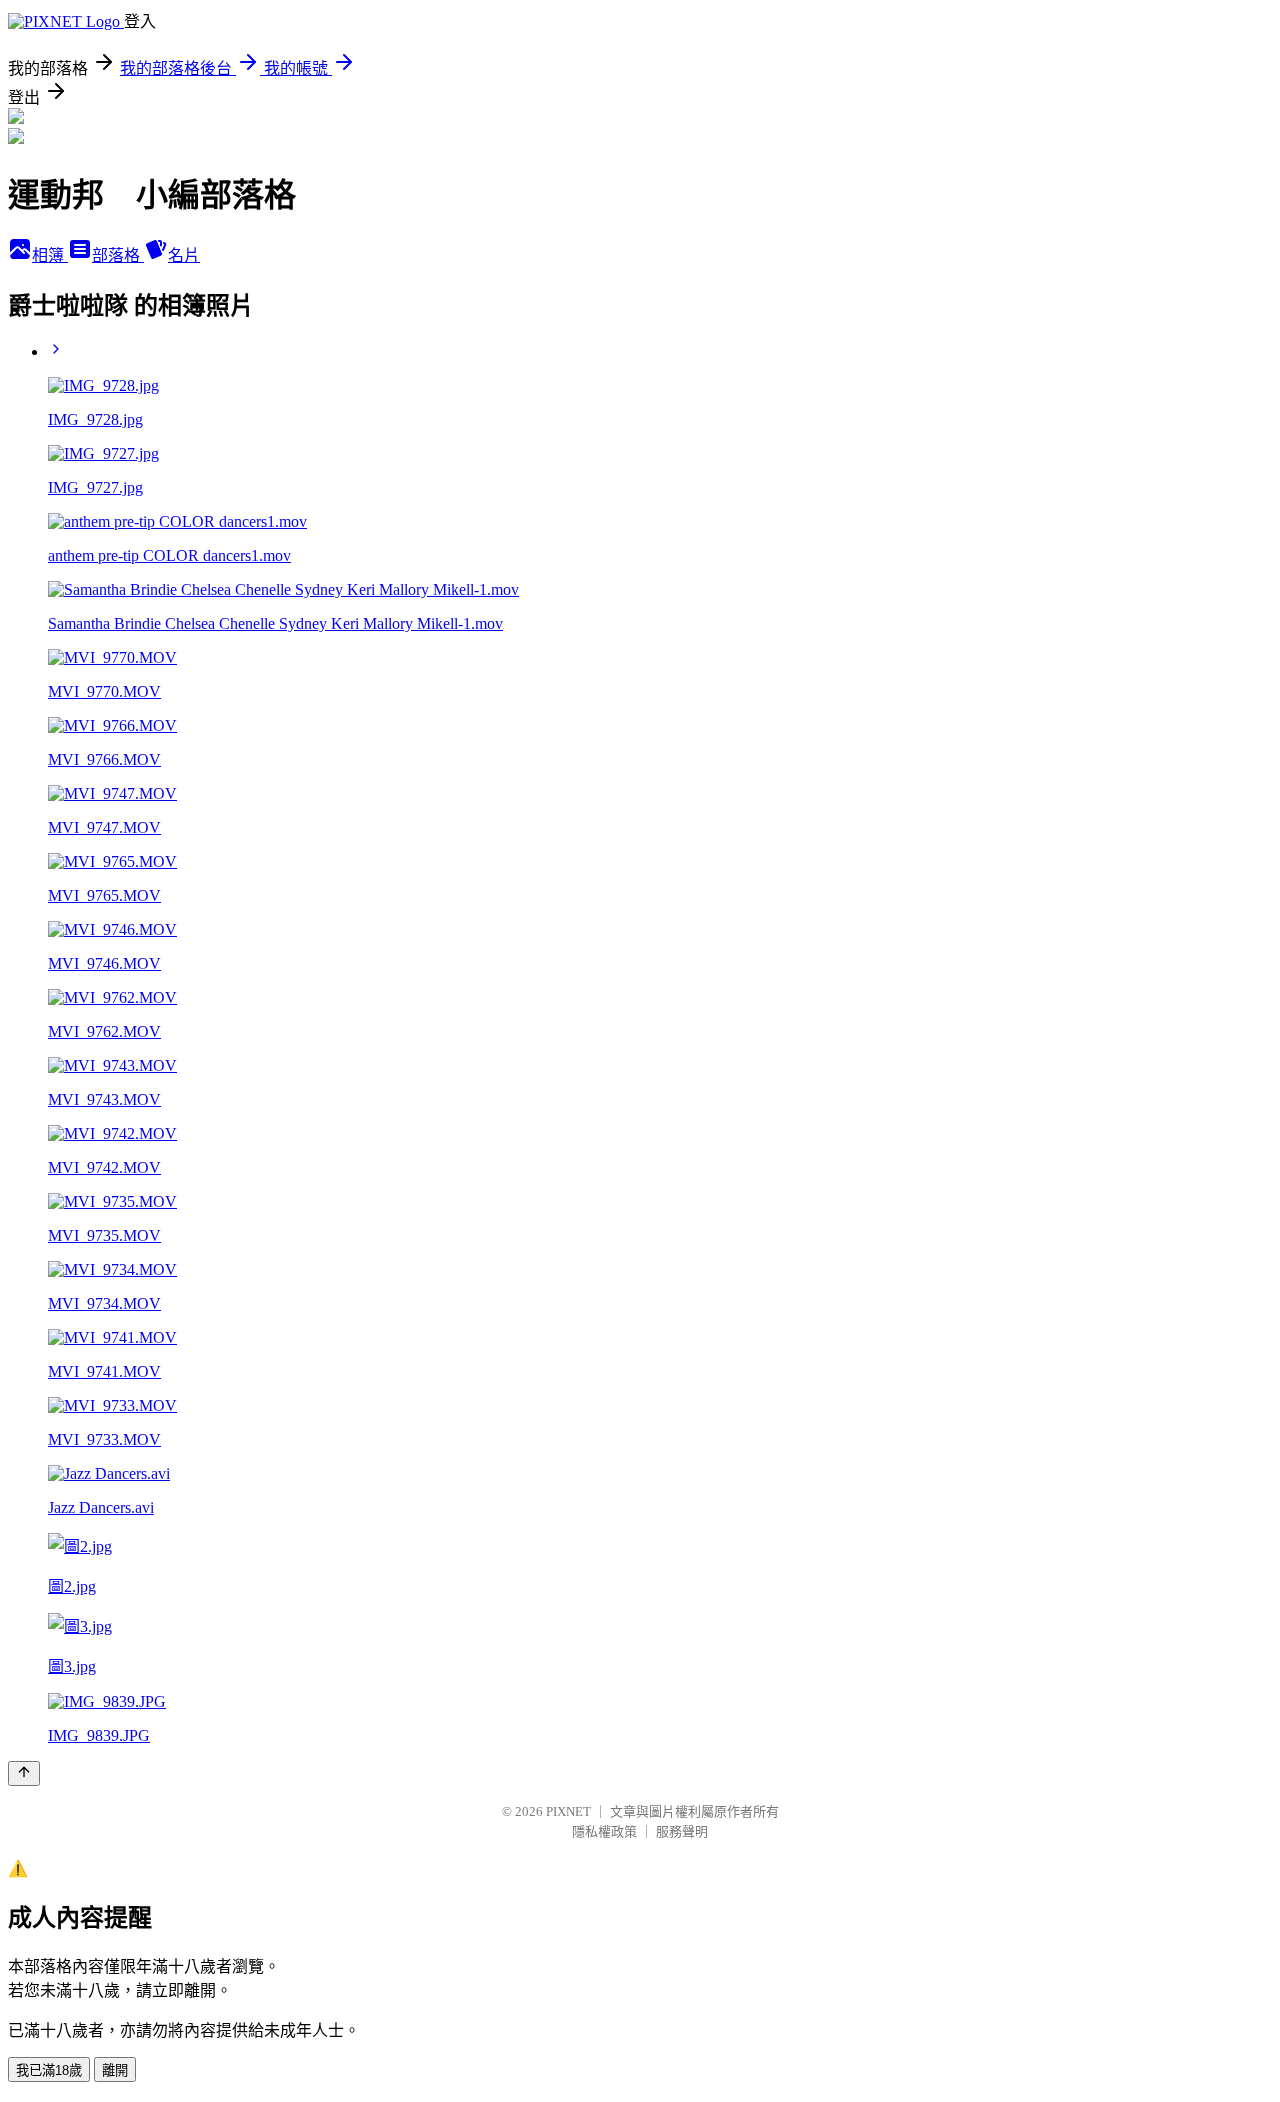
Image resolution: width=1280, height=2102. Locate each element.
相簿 (50, 255)
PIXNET (568, 1811)
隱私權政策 (604, 1831)
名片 (184, 255)
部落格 (118, 255)
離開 (115, 2070)
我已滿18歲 (49, 2070)
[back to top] (24, 1773)
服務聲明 (682, 1831)
